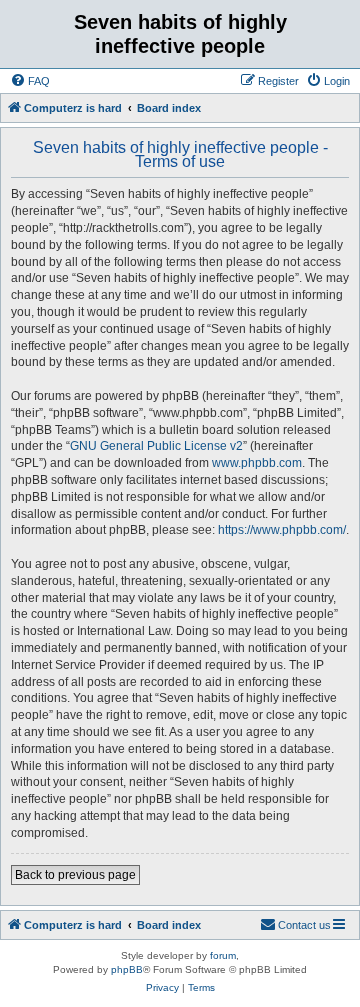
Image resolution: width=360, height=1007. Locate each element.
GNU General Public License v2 (156, 446)
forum (223, 955)
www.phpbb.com (257, 463)
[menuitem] (30, 81)
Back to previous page (75, 875)
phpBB (127, 969)
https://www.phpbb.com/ (282, 530)
